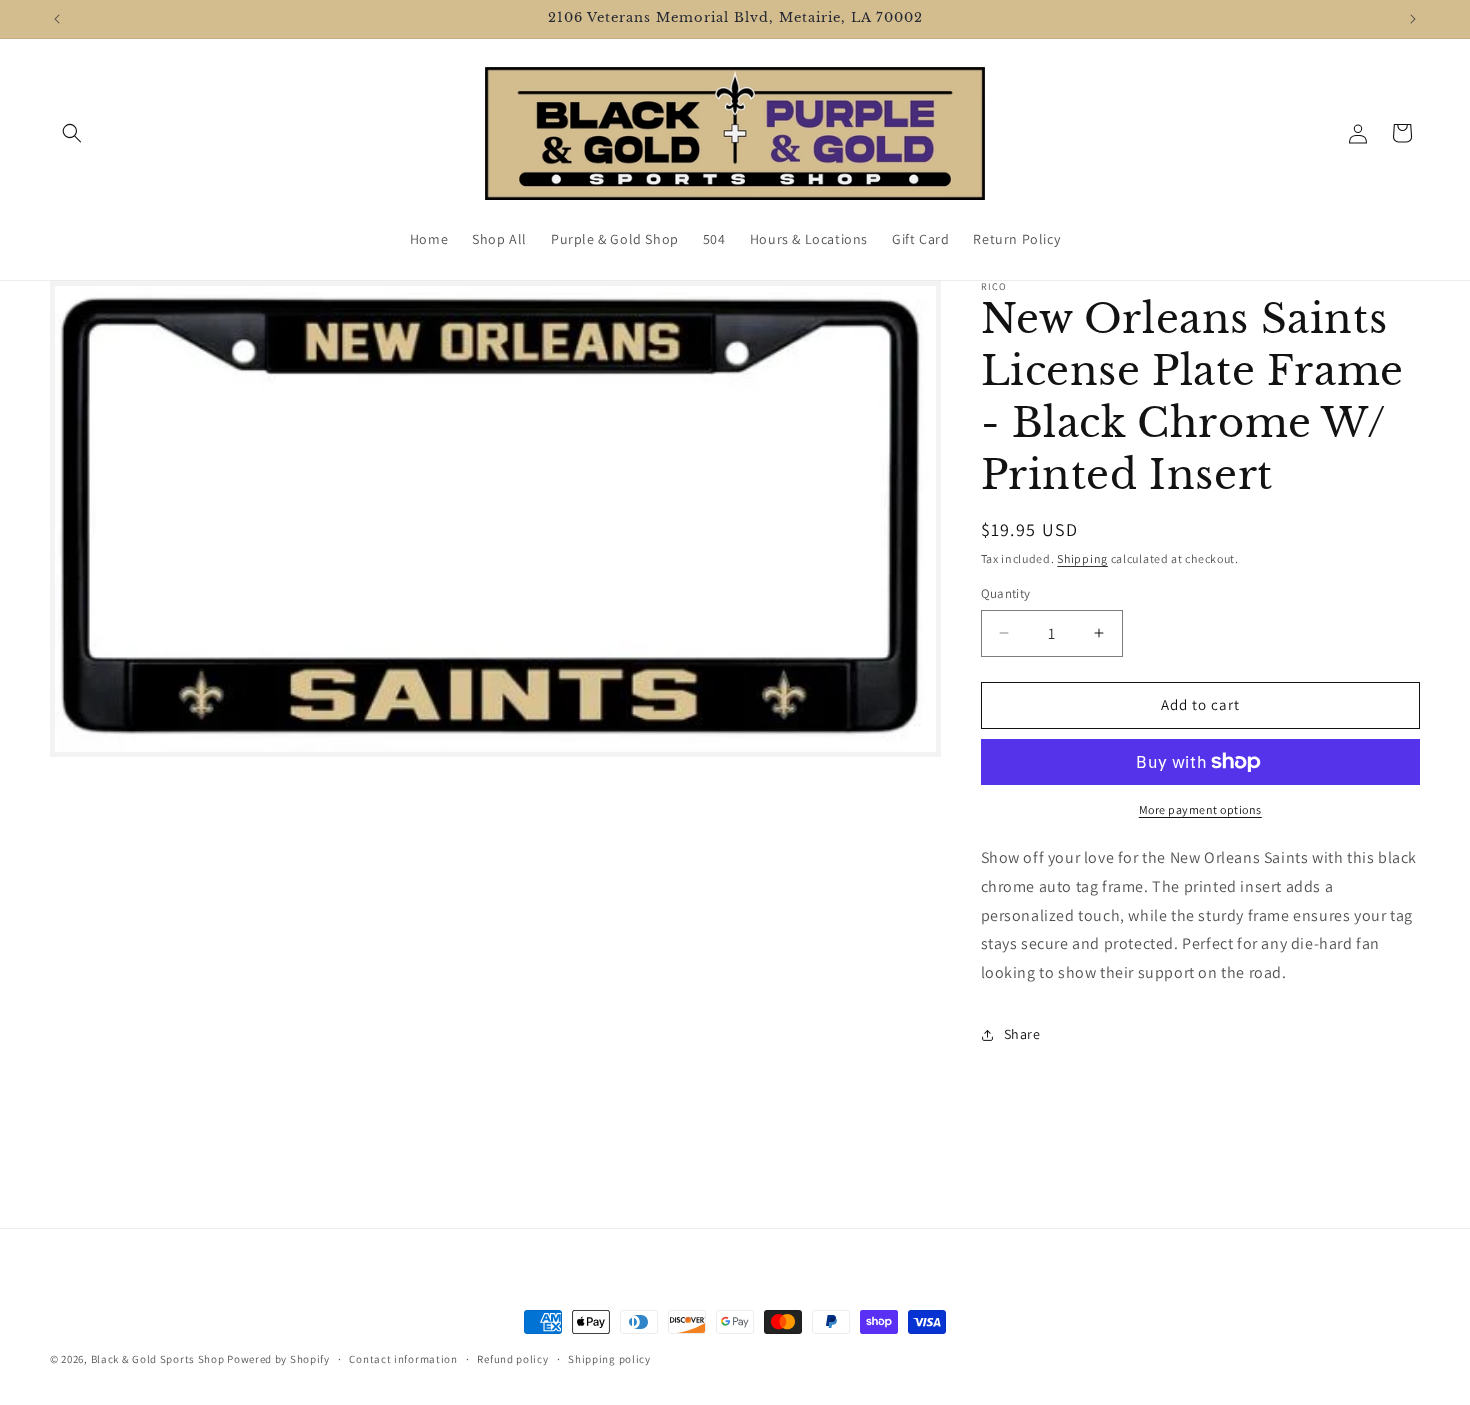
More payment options (1200, 809)
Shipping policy (609, 1359)
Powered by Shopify (278, 1359)
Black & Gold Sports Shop (158, 1359)
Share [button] (1022, 1034)
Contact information (403, 1359)
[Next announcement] (1413, 19)
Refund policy (512, 1359)
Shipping (1082, 558)
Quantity (1006, 593)
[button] (72, 133)
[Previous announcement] (57, 19)
